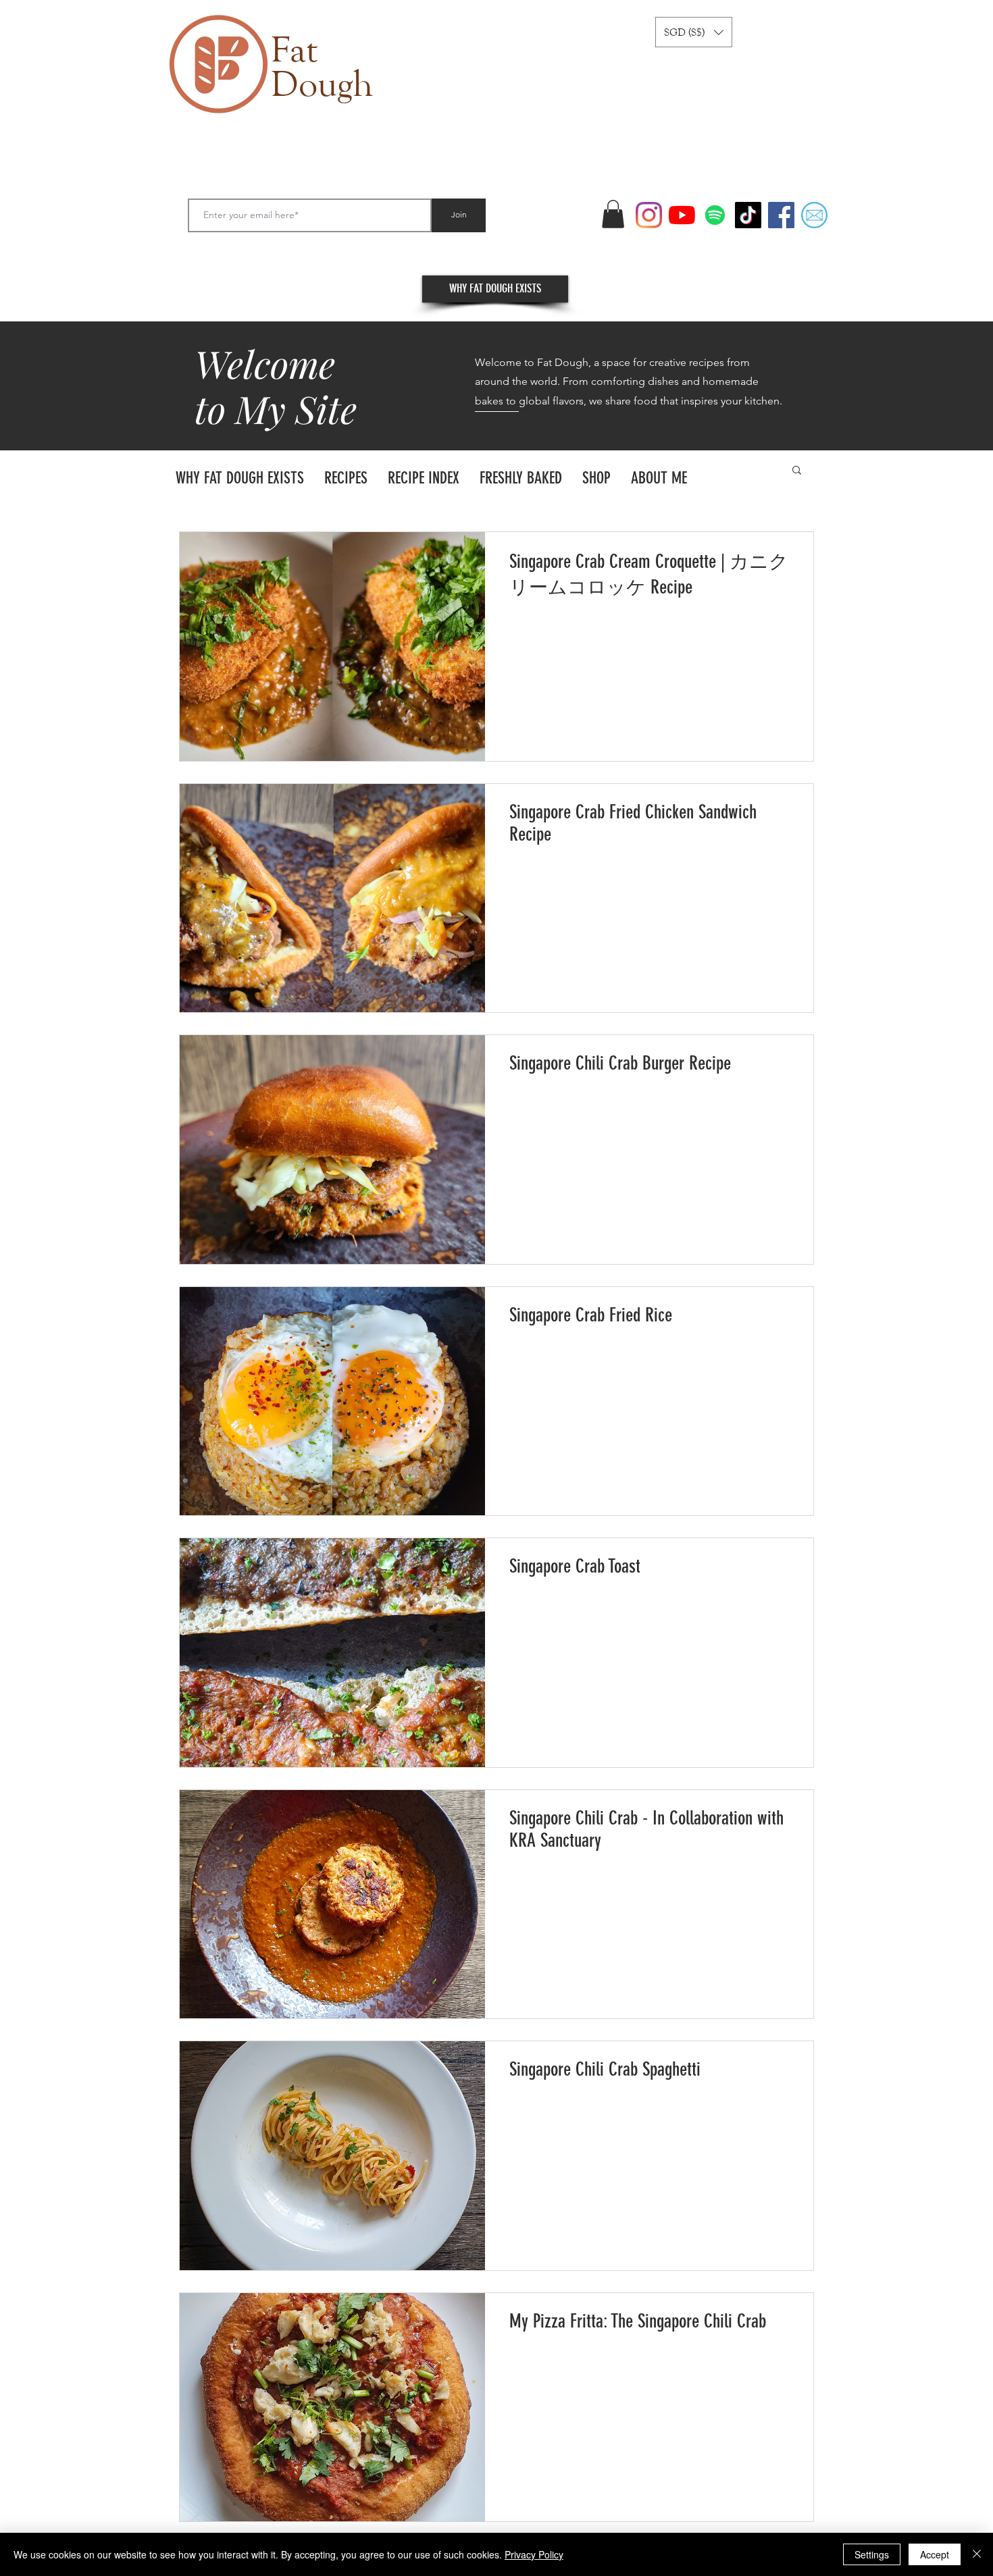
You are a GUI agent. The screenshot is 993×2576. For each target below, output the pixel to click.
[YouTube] (682, 215)
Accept (935, 2554)
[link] (613, 214)
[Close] (977, 2554)
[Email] (814, 215)
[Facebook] (781, 215)
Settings (872, 2554)
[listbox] (694, 32)
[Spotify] (715, 215)
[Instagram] (649, 215)
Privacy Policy (534, 2554)
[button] (694, 32)
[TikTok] (748, 215)
